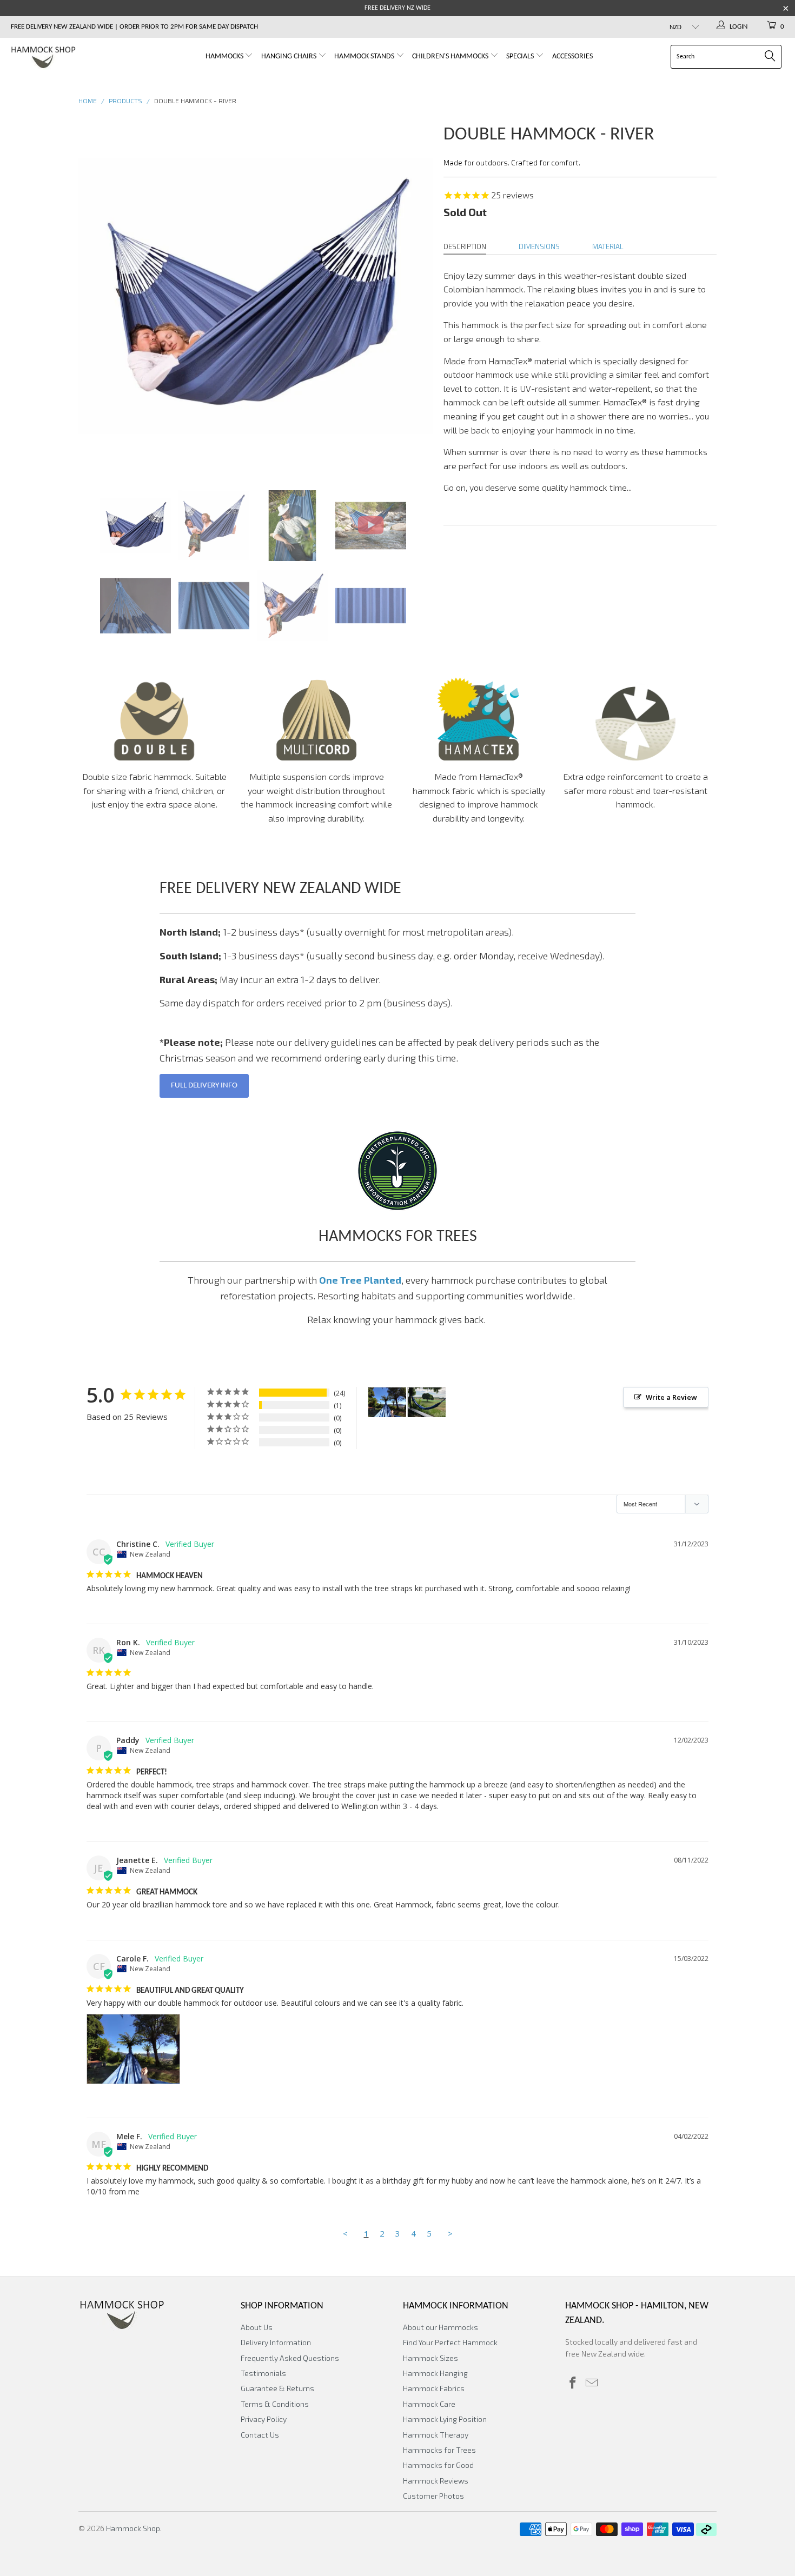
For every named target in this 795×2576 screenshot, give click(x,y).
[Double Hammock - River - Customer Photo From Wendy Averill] (427, 1402)
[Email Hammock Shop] (592, 2383)
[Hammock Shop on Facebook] (573, 2383)
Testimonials (263, 2373)
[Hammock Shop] (69, 58)
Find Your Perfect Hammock (450, 2342)
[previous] (97, 296)
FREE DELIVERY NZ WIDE (398, 8)
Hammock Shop (133, 2528)
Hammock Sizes (430, 2358)
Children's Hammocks (451, 56)
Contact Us (260, 2435)
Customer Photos (433, 2496)
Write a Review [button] (671, 1397)
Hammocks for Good (438, 2465)
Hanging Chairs (289, 56)
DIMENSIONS (539, 246)
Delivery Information (276, 2342)
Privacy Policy (264, 2419)
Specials (521, 56)
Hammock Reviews (436, 2481)
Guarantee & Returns (277, 2388)
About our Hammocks (440, 2327)
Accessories (572, 56)
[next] (414, 296)
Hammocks (225, 56)
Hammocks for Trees (439, 2450)
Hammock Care (429, 2404)
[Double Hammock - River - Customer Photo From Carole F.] (387, 1402)
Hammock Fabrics (434, 2388)
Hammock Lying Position (445, 2419)
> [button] (450, 2233)
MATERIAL (608, 246)
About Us (257, 2327)
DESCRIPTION (465, 246)
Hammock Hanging (435, 2373)
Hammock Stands (365, 56)
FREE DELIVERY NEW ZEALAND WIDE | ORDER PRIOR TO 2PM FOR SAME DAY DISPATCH (134, 27)
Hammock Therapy (436, 2435)
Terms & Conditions (275, 2404)
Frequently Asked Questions (290, 2358)
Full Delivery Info (204, 1086)
